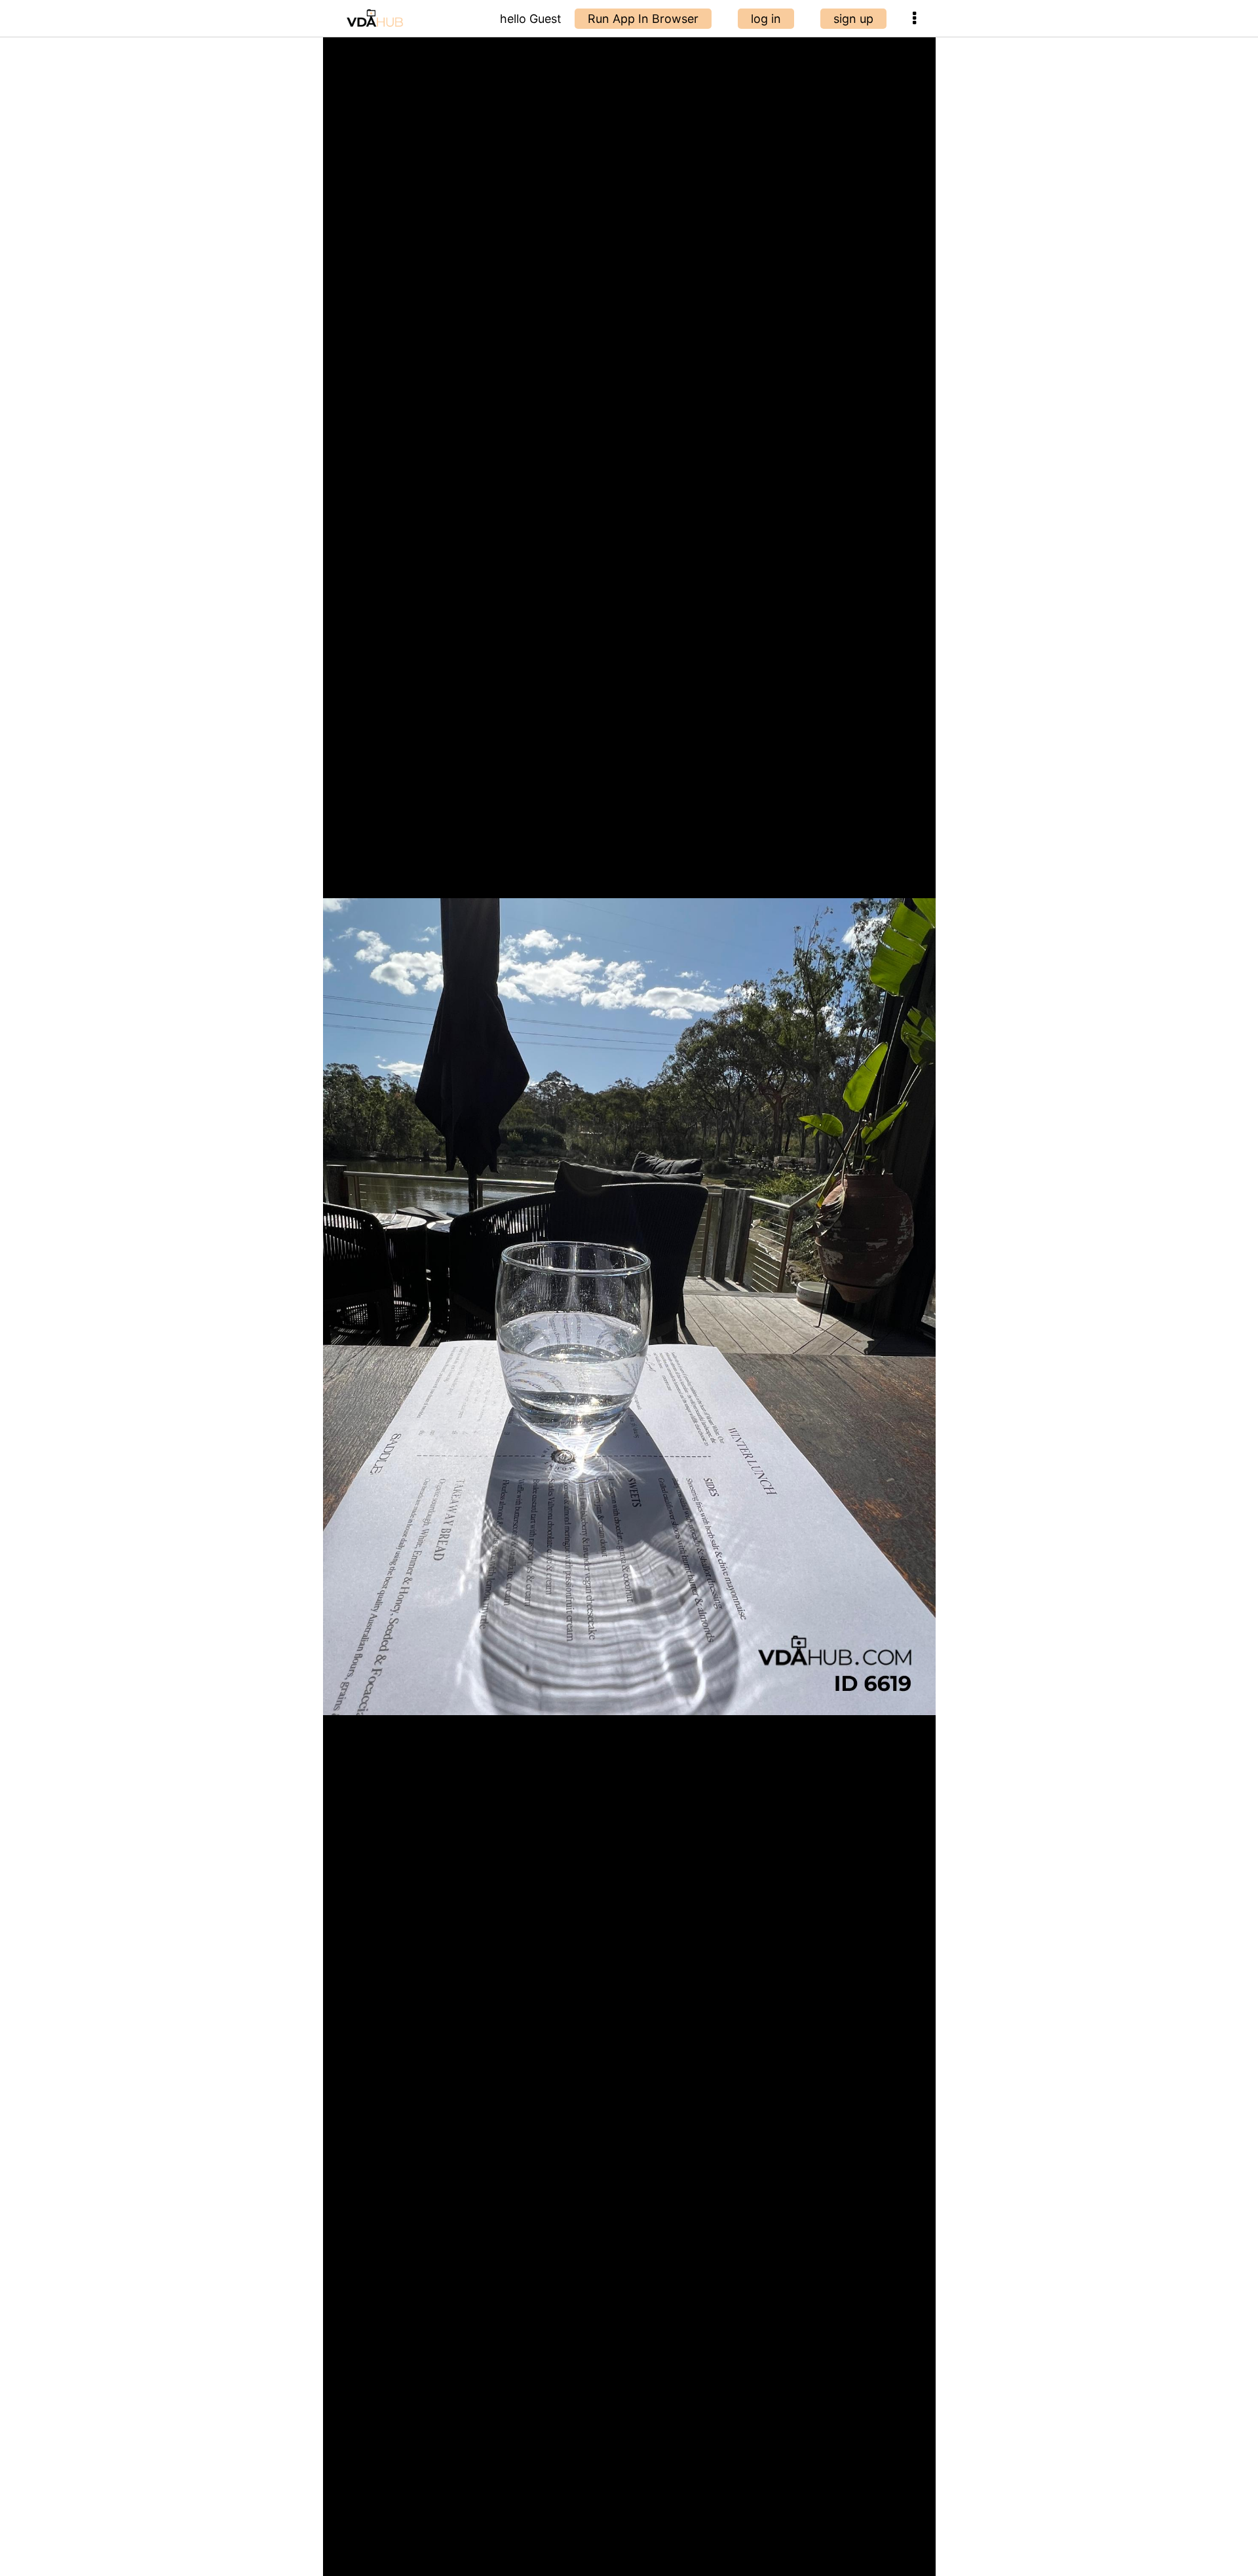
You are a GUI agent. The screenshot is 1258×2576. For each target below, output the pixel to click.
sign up (853, 19)
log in (766, 19)
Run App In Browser (643, 19)
